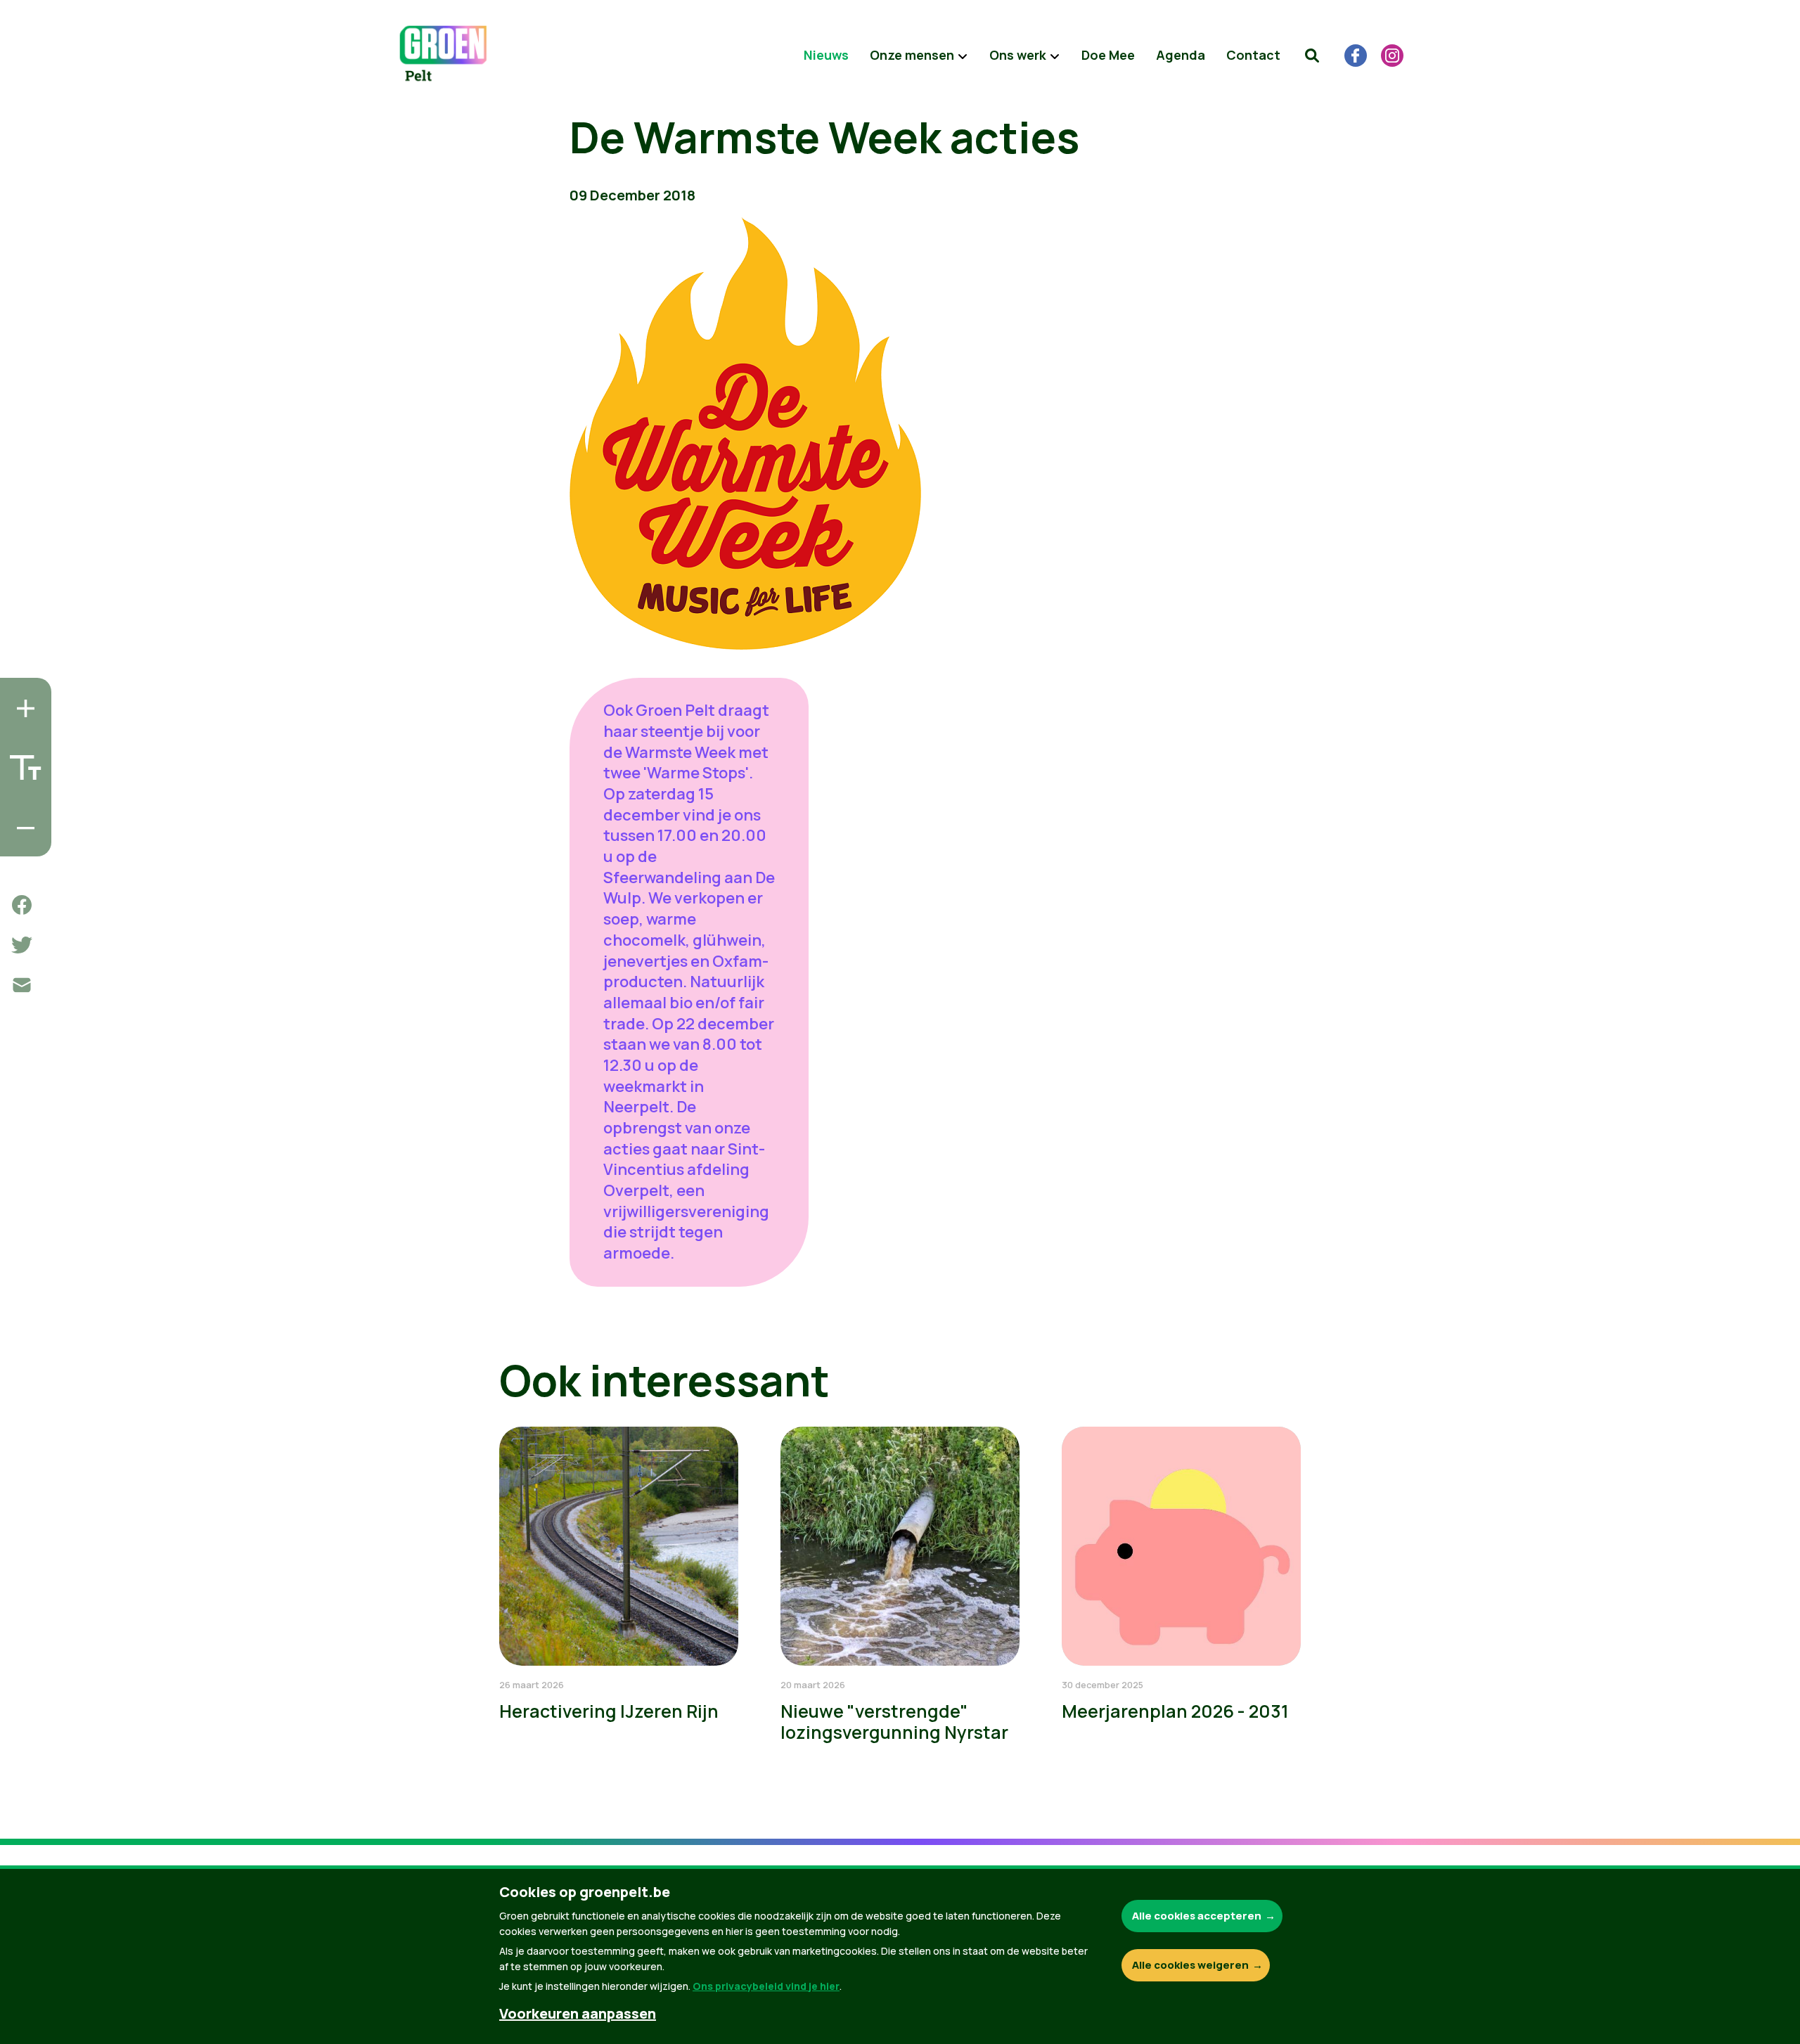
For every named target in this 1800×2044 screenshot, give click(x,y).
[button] (1312, 56)
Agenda (1181, 55)
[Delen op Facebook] (22, 905)
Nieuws (826, 55)
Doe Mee (1108, 55)
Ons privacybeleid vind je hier (766, 1986)
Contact (1253, 55)
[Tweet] (22, 945)
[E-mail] (22, 985)
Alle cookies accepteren (1197, 1916)
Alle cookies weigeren (1190, 1965)
